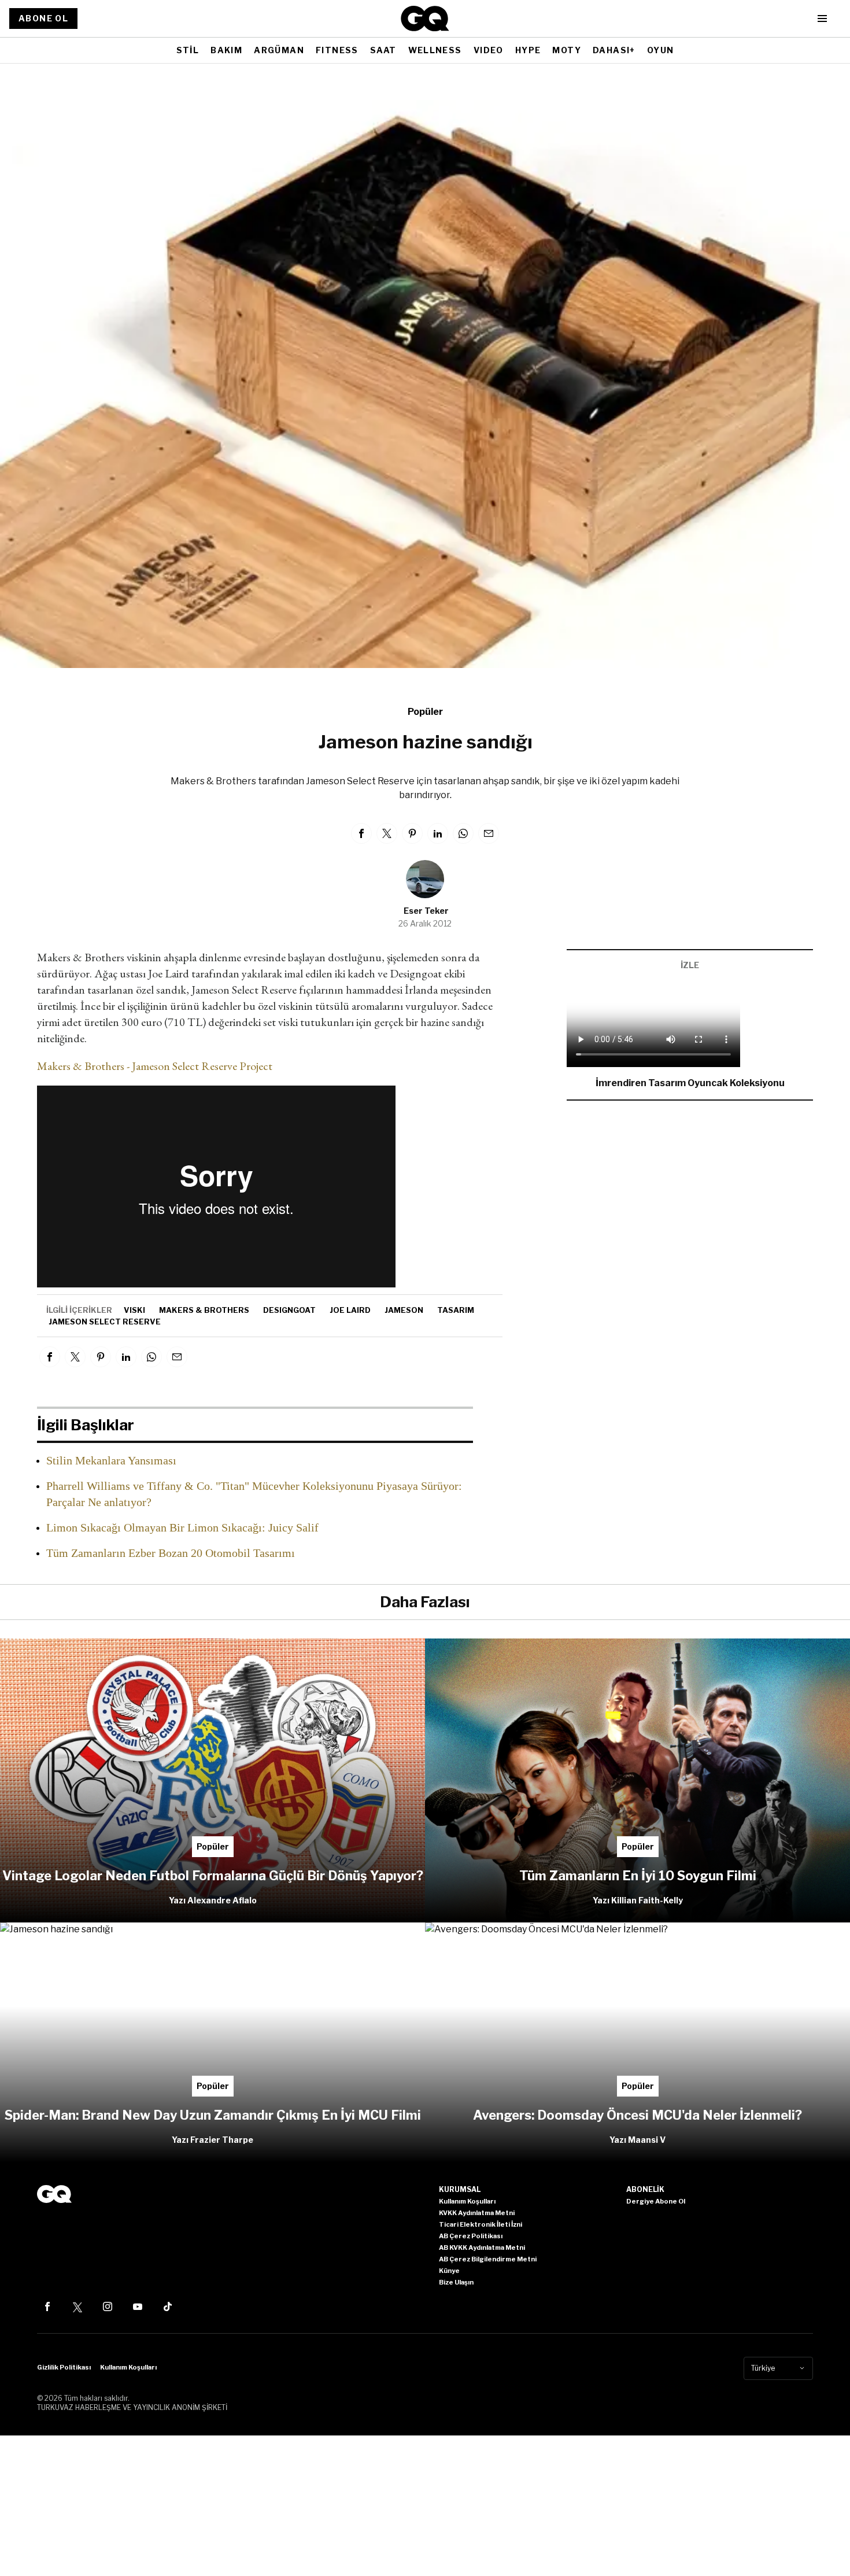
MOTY (567, 50)
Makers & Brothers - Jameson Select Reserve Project (155, 1066)
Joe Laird (350, 1310)
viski (134, 1310)
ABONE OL (43, 18)
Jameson (404, 1310)
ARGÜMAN (279, 50)
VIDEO (489, 50)
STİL (188, 50)
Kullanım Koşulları (128, 2367)
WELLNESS (435, 50)
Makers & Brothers (204, 1310)
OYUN (661, 50)
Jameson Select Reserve (105, 1322)
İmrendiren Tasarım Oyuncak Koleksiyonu (690, 1083)
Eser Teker (426, 911)
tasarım (456, 1310)
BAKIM (226, 50)
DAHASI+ (614, 50)
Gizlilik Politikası (64, 2367)
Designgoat (289, 1310)
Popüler (425, 712)
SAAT (383, 50)
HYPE (528, 50)
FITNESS (337, 50)
